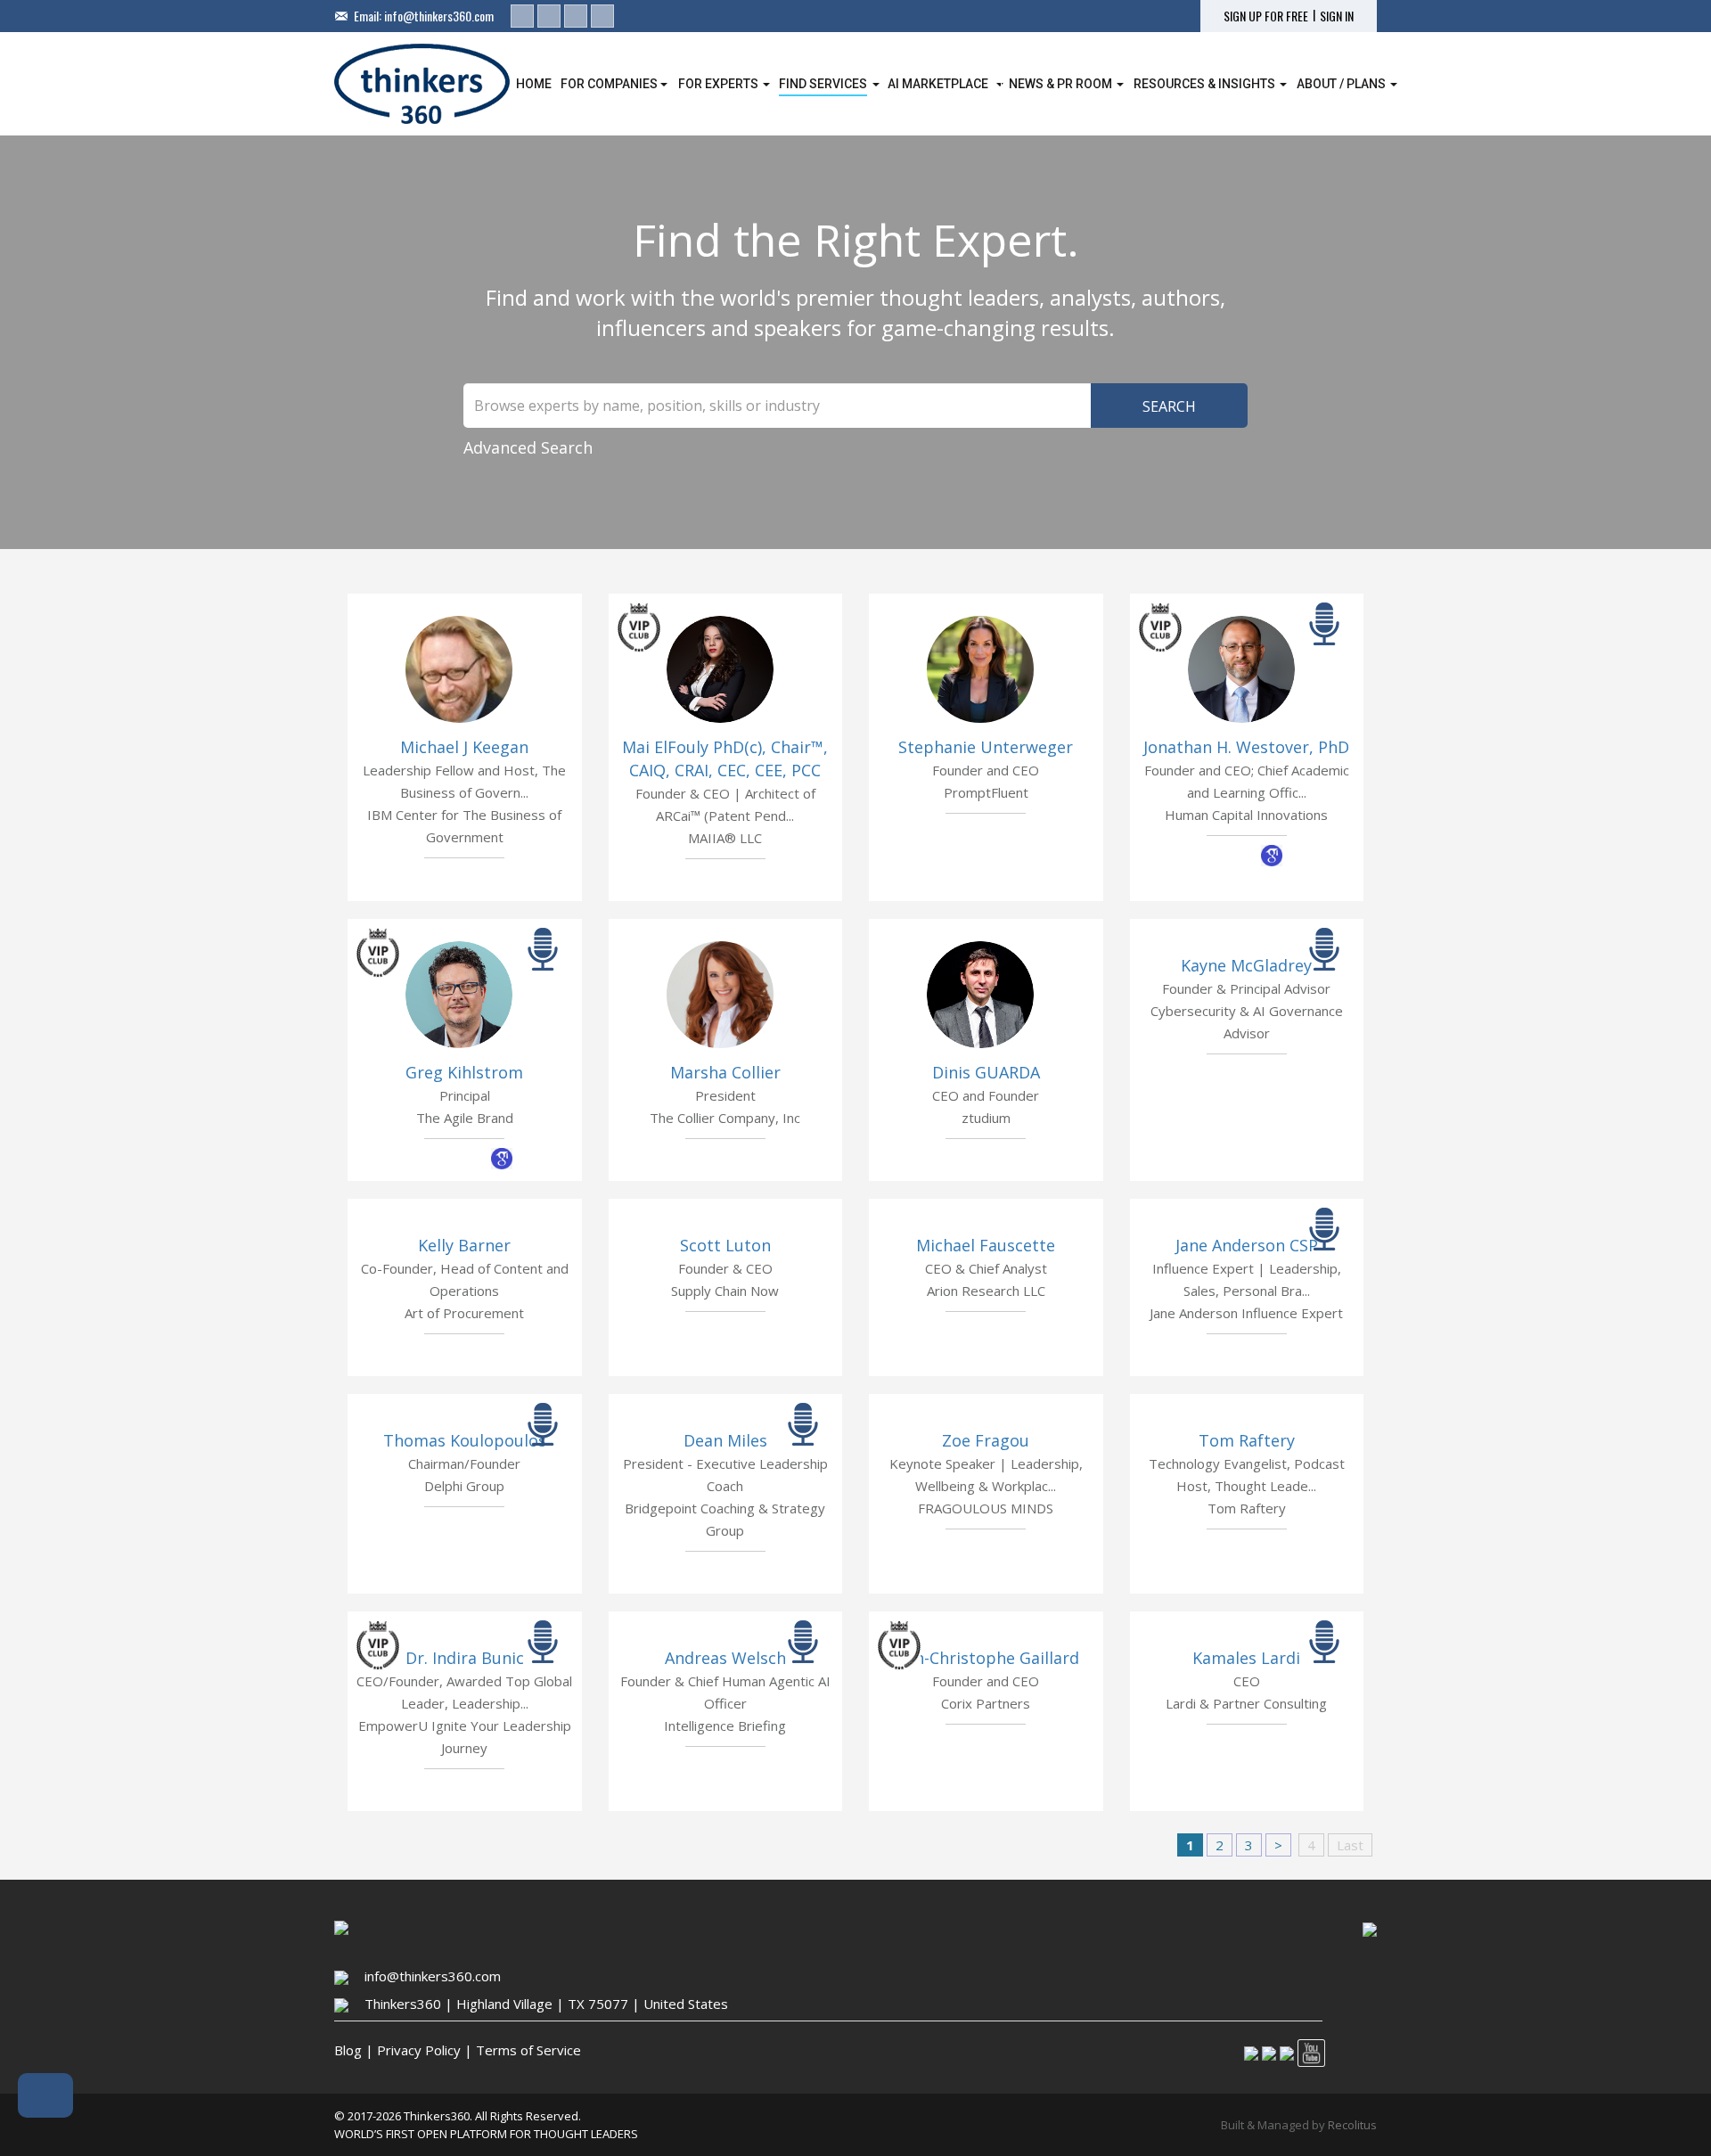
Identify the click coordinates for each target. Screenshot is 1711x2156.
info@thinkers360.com (439, 16)
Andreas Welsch (725, 1658)
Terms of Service (528, 2050)
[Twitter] (549, 16)
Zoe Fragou (986, 1440)
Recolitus (1352, 2125)
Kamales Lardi (1246, 1658)
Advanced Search (528, 447)
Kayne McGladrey (1246, 965)
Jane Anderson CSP (1247, 1245)
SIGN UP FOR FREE (1266, 16)
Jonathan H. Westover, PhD (1246, 747)
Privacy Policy (419, 2050)
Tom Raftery (1247, 1440)
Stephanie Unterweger (986, 747)
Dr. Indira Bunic (465, 1658)
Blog (348, 2050)
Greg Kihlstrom (464, 1072)
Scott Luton (725, 1245)
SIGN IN (1337, 16)
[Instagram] (576, 16)
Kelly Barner (464, 1245)
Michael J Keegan (464, 747)
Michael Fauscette (986, 1245)
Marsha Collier (725, 1072)
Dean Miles (725, 1440)
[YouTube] (602, 16)
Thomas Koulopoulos (465, 1440)
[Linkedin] (522, 16)
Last (1350, 1845)
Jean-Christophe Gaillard (986, 1658)
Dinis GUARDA (986, 1072)
